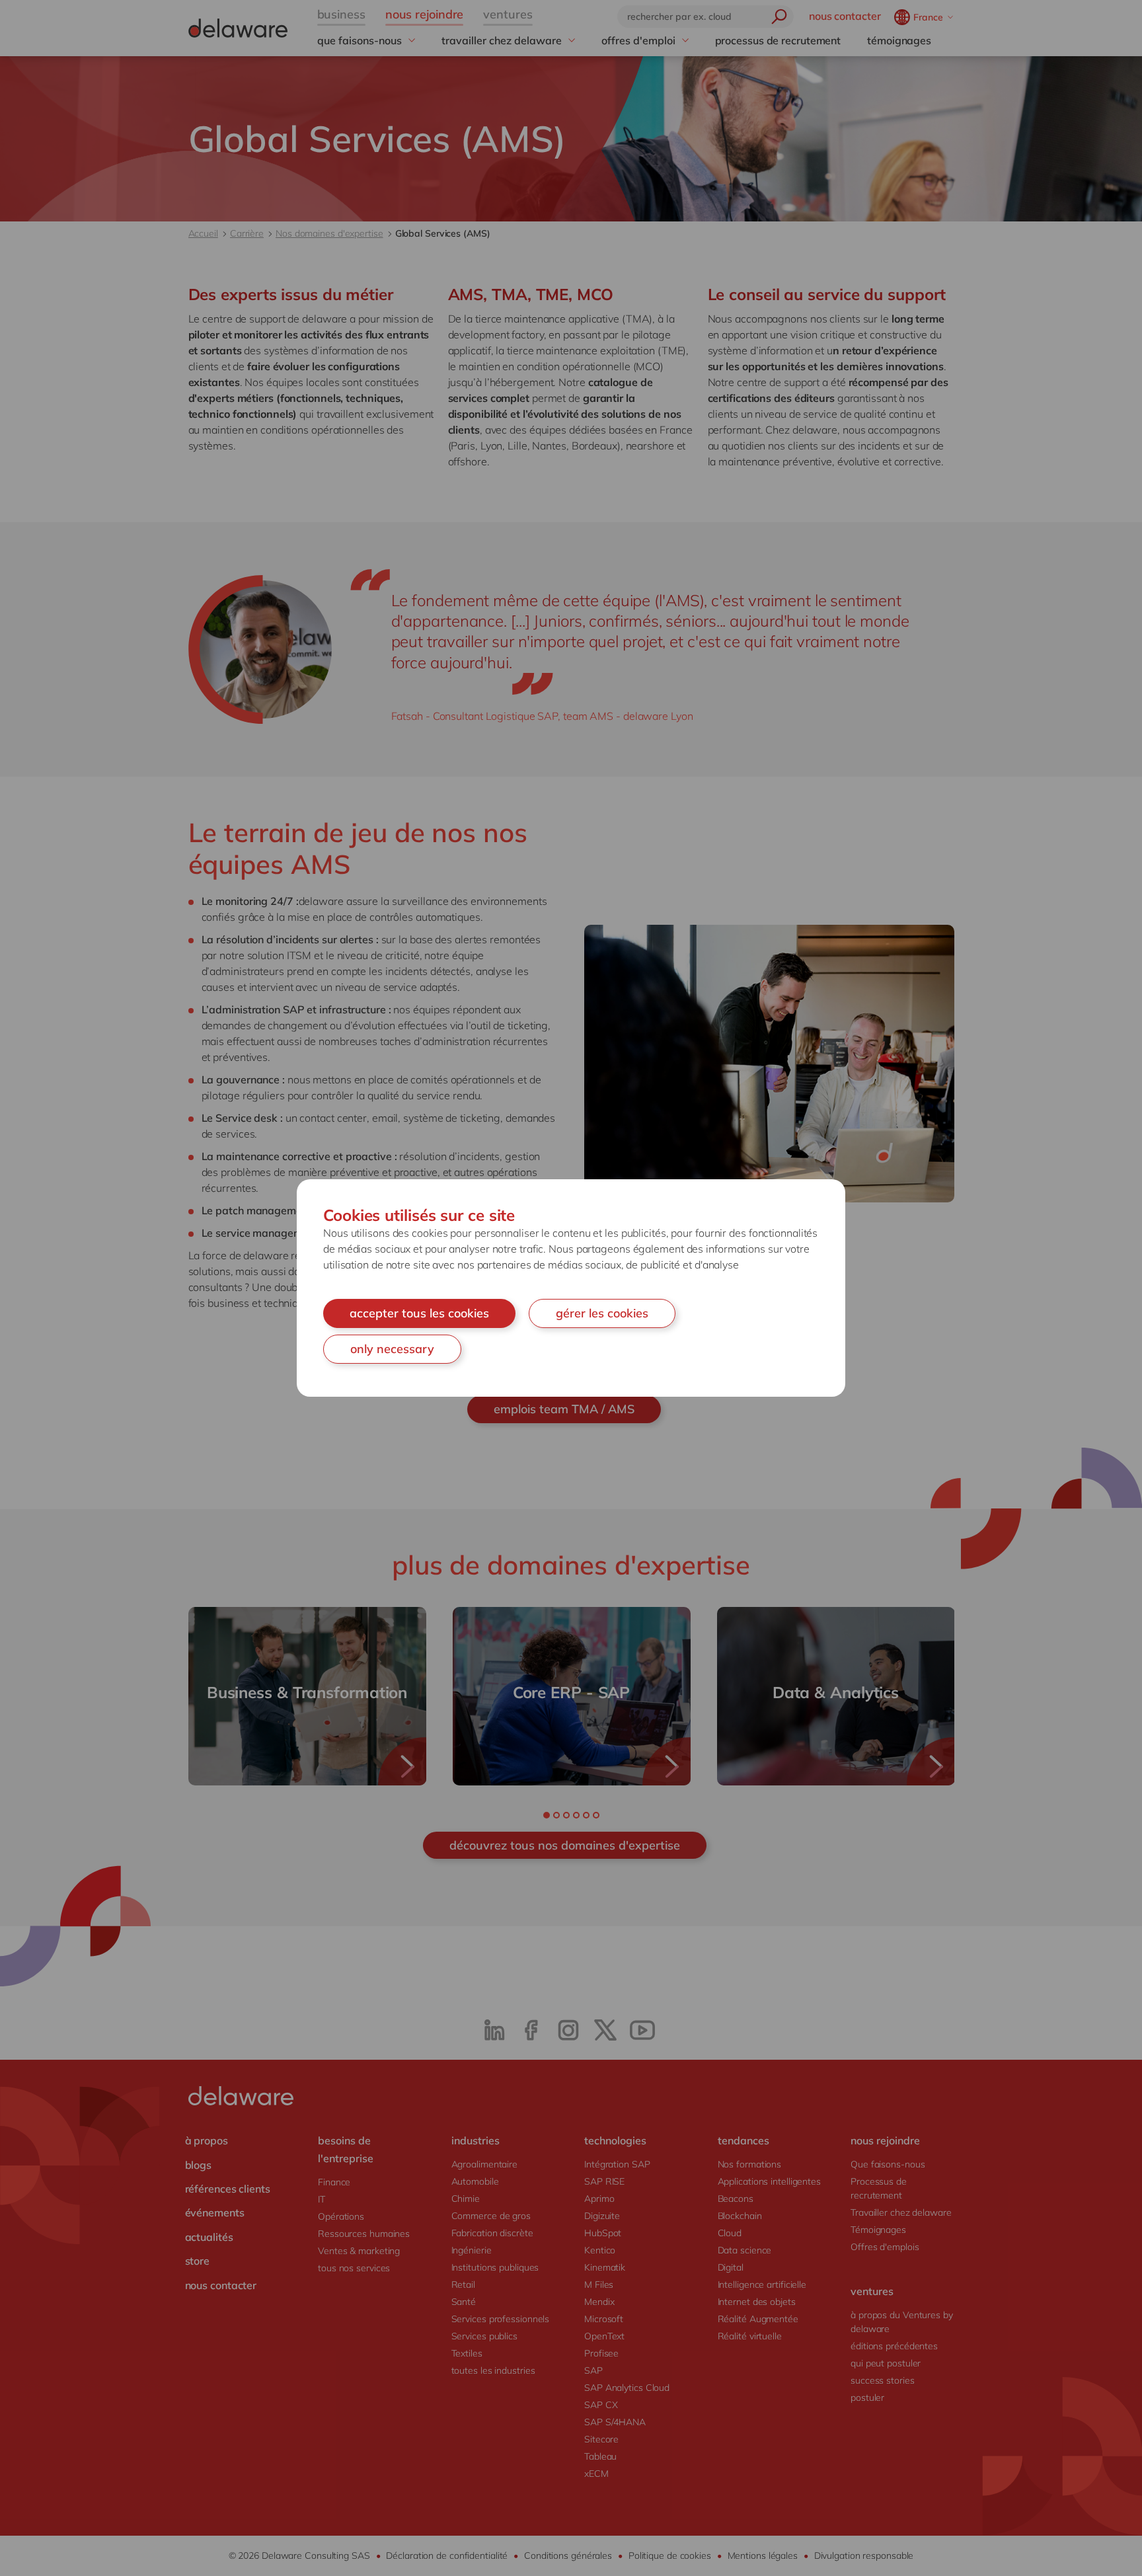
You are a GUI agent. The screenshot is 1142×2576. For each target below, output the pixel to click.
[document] (571, 1288)
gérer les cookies (602, 1313)
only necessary (392, 1349)
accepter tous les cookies (419, 1313)
